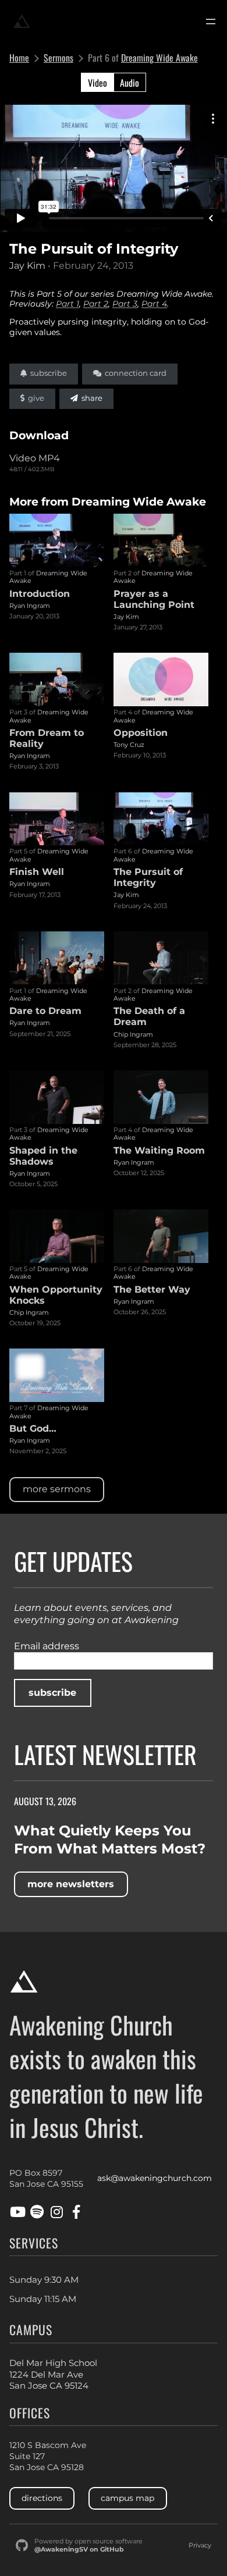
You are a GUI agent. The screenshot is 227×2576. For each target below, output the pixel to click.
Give (34, 398)
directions (42, 2498)
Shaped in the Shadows (43, 1156)
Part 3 (125, 304)
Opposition (141, 733)
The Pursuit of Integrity (148, 877)
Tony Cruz (129, 745)
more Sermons (57, 1489)
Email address (47, 1646)
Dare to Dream (45, 1011)
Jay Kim (27, 266)
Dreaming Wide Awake (159, 58)
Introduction (40, 594)
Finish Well (37, 872)
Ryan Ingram (30, 606)
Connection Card (134, 373)
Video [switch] (97, 83)
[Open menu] (211, 22)
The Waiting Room (159, 1150)
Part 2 (96, 304)
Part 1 (68, 304)
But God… (33, 1428)
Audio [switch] (130, 83)
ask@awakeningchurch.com (155, 2178)
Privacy (200, 2545)
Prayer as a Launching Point (154, 599)
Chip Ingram (133, 1034)
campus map (127, 2498)
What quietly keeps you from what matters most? (110, 1840)
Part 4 (154, 304)
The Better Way (152, 1289)
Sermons (58, 58)
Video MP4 (35, 458)
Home (19, 58)
